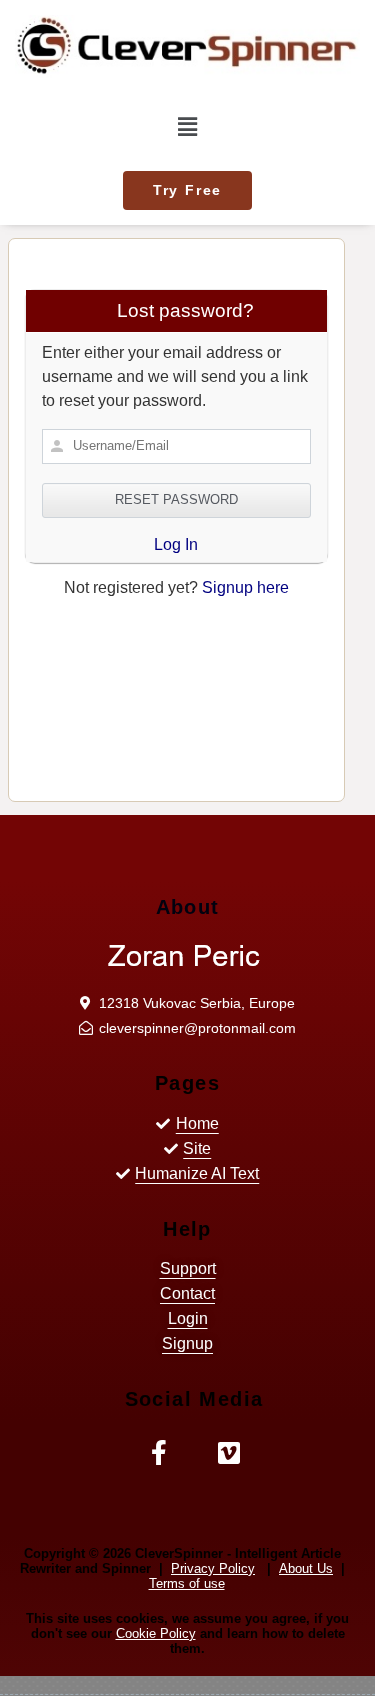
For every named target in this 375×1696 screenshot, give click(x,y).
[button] (187, 190)
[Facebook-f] (159, 1452)
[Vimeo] (229, 1452)
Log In (176, 544)
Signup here (245, 587)
